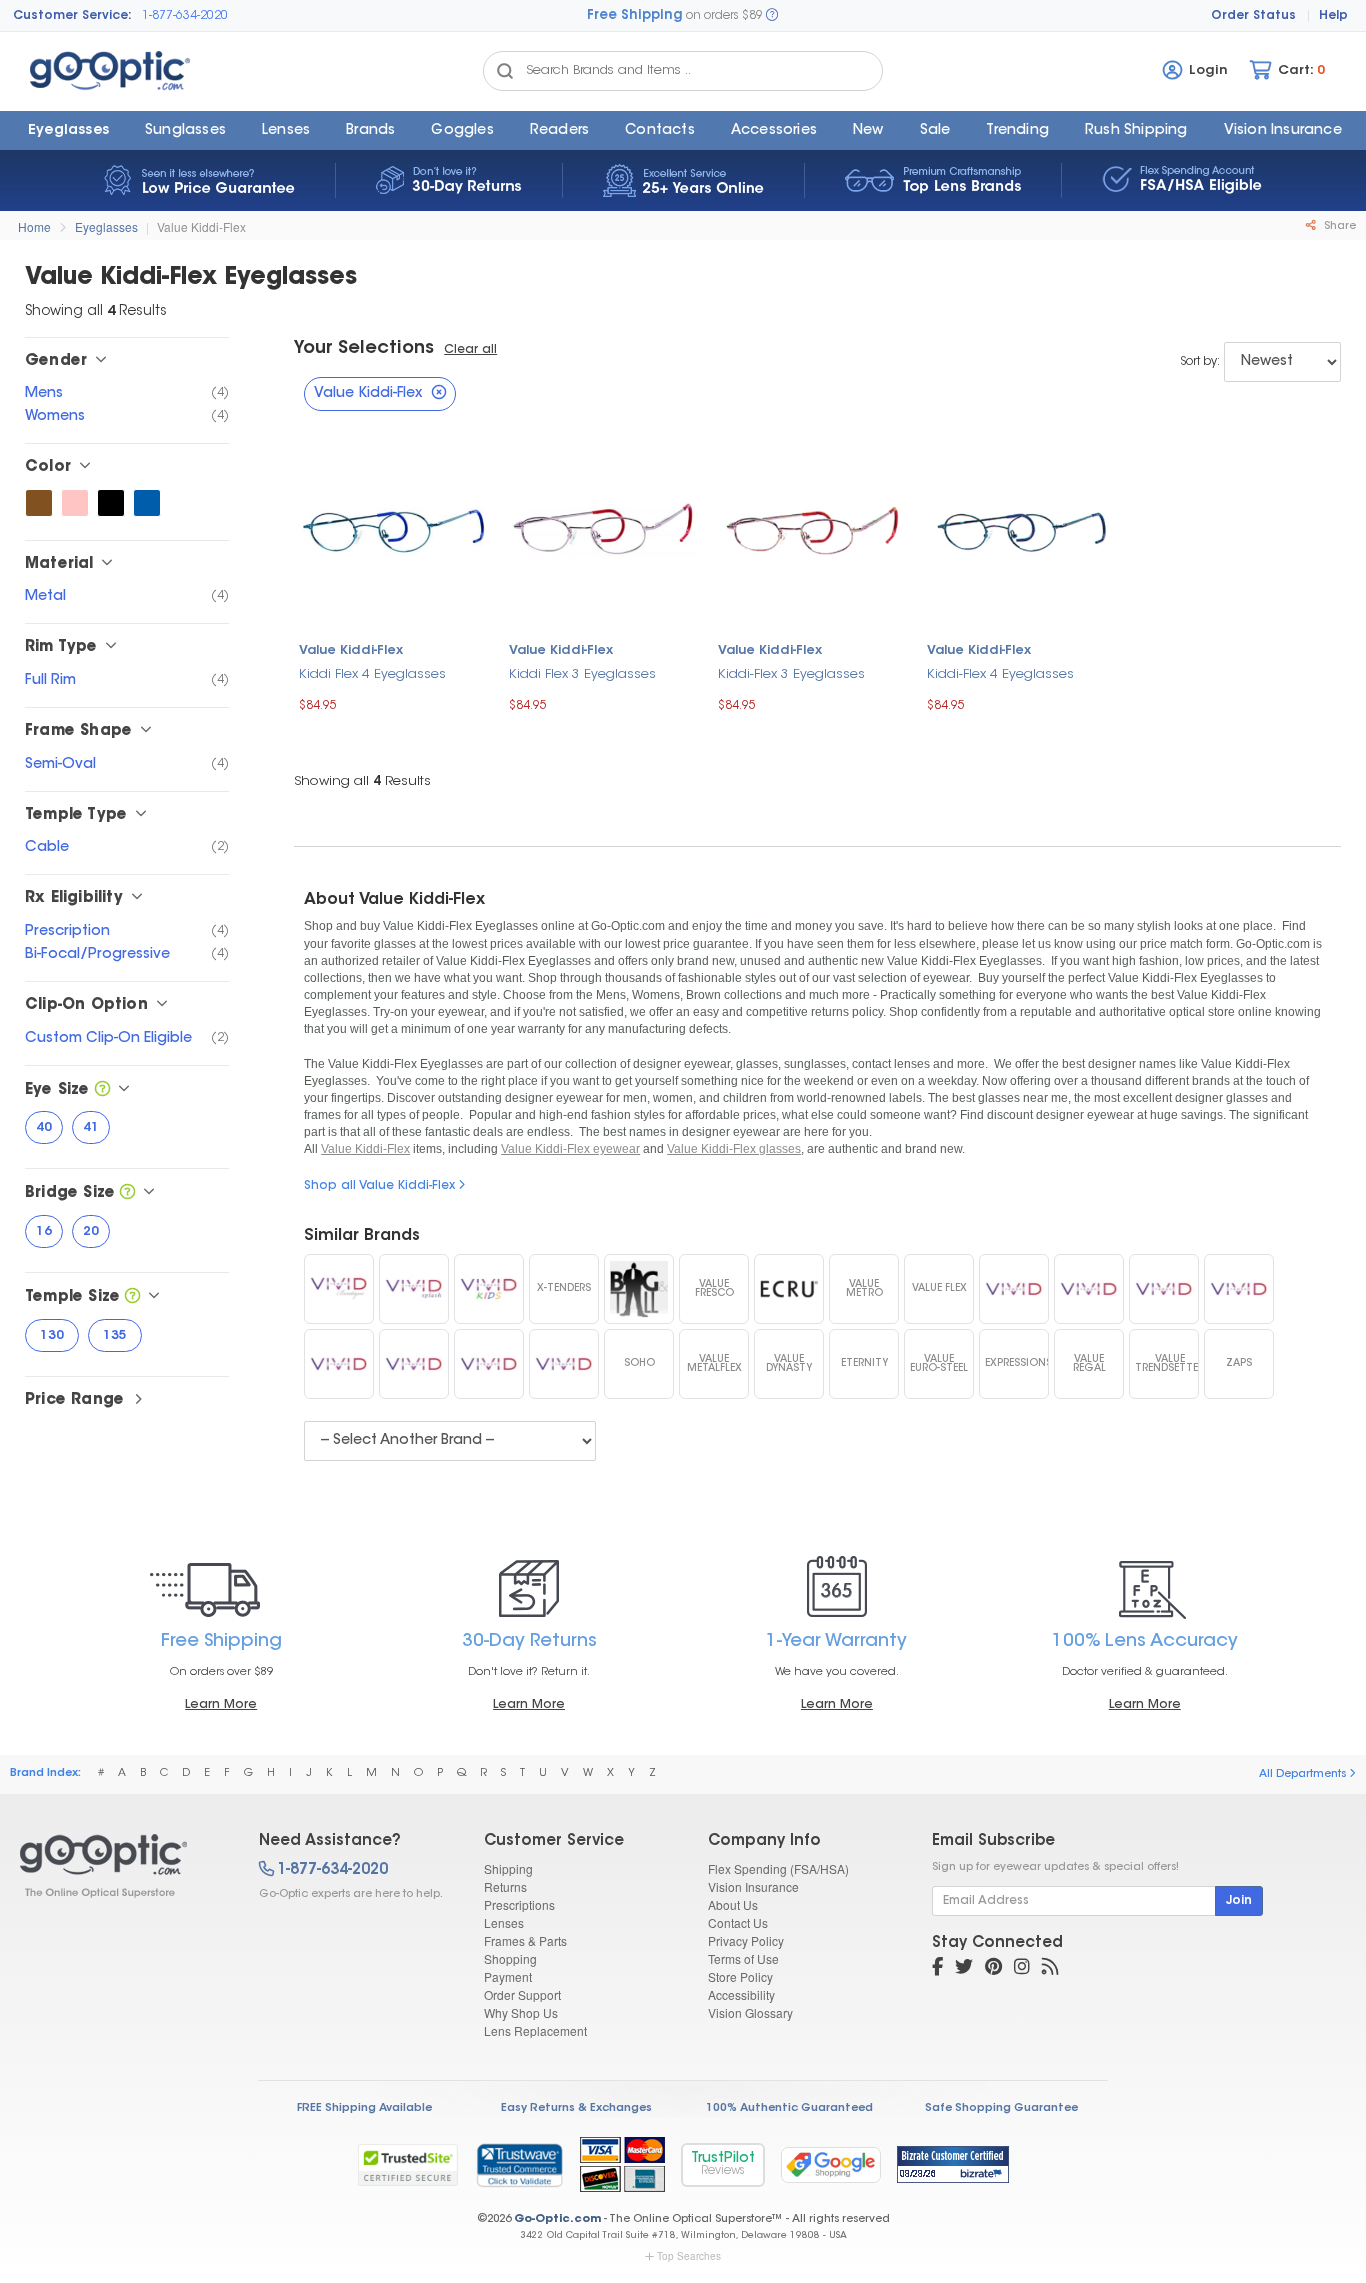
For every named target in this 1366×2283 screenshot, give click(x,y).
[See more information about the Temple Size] (132, 1297)
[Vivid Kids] (489, 1289)
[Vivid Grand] (489, 1364)
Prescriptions (519, 1904)
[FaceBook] (937, 1969)
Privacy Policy (746, 1940)
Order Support (522, 1994)
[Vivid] (564, 1364)
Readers (559, 131)
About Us (733, 1904)
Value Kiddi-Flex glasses (734, 1149)
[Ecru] (789, 1289)
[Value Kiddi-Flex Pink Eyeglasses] (75, 503)
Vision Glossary (750, 2012)
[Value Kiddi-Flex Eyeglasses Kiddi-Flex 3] (812, 528)
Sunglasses (185, 131)
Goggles (462, 131)
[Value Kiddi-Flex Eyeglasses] (122, 1866)
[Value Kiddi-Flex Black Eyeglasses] (111, 503)
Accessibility (741, 1994)
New (868, 131)
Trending (1017, 131)
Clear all (470, 350)
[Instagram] (1022, 1969)
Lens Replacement (535, 2030)
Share (1338, 226)
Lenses (286, 131)
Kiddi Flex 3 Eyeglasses (582, 674)
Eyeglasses (68, 131)
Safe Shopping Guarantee (1001, 2108)
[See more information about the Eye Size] (102, 1090)
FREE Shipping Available (364, 2108)
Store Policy (740, 1976)
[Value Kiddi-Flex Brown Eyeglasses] (39, 503)
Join (1239, 1901)
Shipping (508, 1868)
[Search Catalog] (505, 71)
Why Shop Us (521, 2012)
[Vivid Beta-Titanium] (339, 1364)
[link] (519, 2165)
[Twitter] (964, 1969)
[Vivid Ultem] (1239, 1289)
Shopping (510, 1958)
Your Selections (364, 349)
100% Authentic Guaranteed (789, 2108)
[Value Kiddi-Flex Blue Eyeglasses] (147, 503)
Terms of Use (743, 1958)
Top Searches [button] (689, 2256)
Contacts (660, 131)
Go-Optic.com (557, 2219)
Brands (370, 131)
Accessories (774, 131)
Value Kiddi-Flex (201, 226)
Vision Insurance (753, 1886)
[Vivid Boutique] (339, 1289)
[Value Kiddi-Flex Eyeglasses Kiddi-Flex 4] (1021, 528)
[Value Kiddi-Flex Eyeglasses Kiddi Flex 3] (603, 528)
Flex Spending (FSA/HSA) (778, 1868)
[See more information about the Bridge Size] (127, 1193)
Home (34, 226)
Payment (508, 1976)
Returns (505, 1886)
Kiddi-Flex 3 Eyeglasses (791, 674)
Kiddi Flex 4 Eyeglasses (372, 674)
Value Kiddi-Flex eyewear (570, 1149)
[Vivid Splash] (414, 1289)
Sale (935, 131)
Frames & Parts (525, 1940)
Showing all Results (362, 781)
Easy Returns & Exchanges (576, 2108)
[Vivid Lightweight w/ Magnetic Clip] (414, 1364)
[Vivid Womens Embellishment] (1089, 1289)
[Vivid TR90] (1014, 1289)
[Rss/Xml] (1050, 1969)
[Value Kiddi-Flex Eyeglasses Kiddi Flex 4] (393, 528)
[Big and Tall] (639, 1289)
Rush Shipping (1136, 131)
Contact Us (738, 1922)
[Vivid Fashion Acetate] (1164, 1289)
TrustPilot (723, 2164)
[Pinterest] (993, 1969)
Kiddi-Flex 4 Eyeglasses (1000, 674)
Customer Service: (72, 16)
